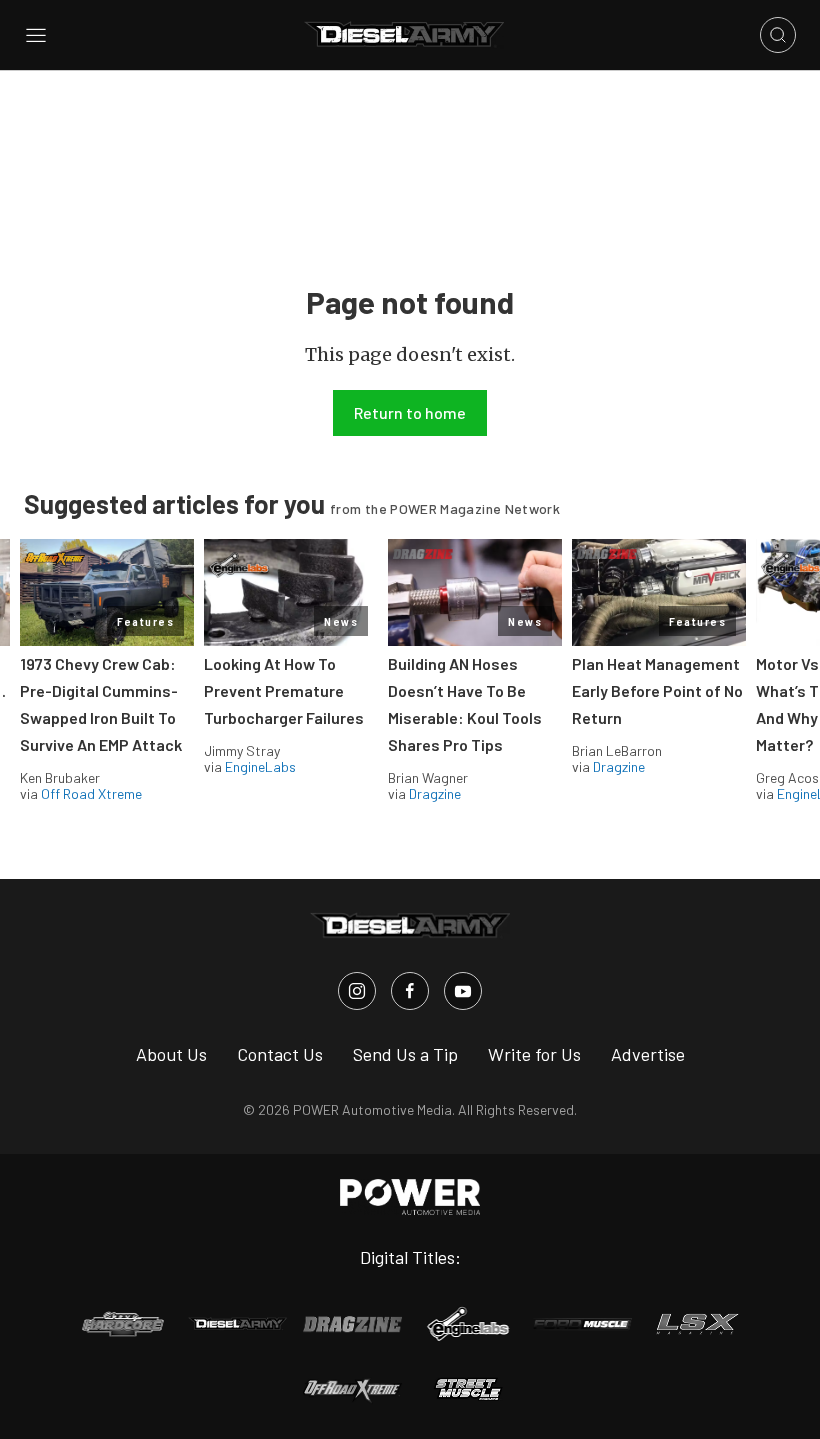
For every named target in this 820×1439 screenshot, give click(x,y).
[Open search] (778, 35)
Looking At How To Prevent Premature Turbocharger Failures (284, 690)
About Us (171, 1054)
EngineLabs (260, 766)
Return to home (410, 412)
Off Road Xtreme (91, 793)
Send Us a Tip (405, 1054)
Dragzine (435, 793)
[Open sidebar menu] (36, 35)
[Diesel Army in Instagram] (357, 991)
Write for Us (534, 1054)
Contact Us (280, 1054)
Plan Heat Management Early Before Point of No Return (657, 690)
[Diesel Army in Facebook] (410, 991)
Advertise (648, 1054)
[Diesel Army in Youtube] (463, 991)
